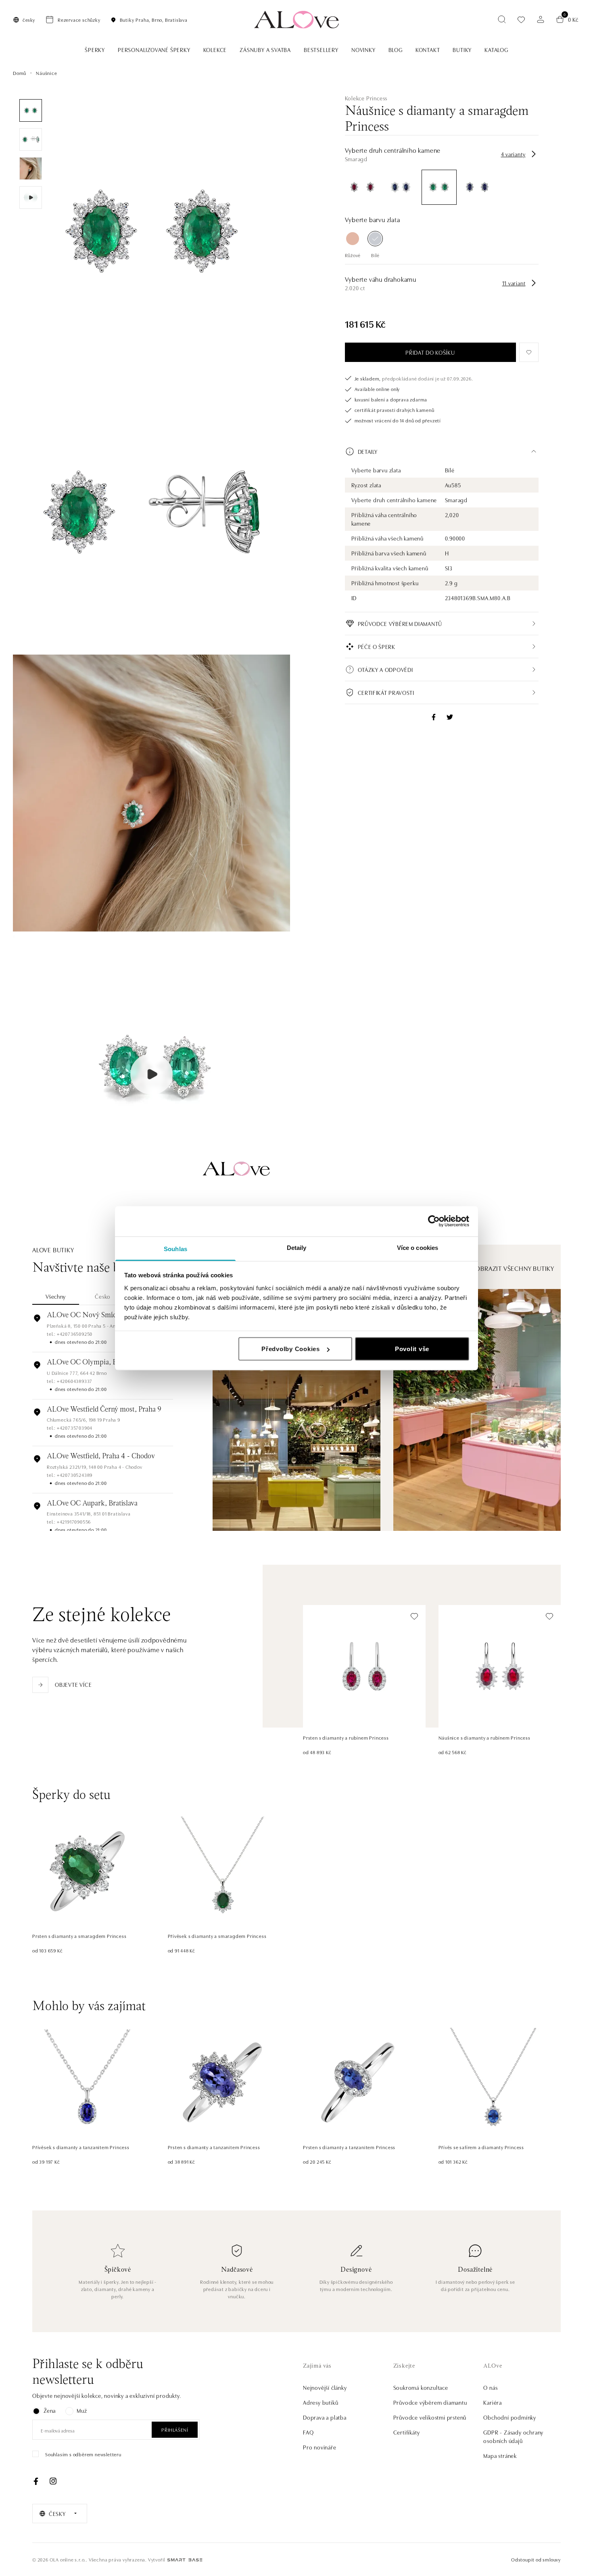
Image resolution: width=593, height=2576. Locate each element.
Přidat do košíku (430, 352)
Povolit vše (412, 1349)
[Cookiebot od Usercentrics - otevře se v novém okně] (434, 1221)
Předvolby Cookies (291, 1349)
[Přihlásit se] (541, 19)
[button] (442, 451)
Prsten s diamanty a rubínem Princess (346, 1737)
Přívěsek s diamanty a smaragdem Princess (217, 1936)
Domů (20, 73)
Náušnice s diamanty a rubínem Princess (484, 1737)
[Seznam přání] (521, 20)
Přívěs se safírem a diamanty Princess (481, 2147)
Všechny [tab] (56, 1296)
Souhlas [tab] (175, 1248)
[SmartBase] (185, 2560)
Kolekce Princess (366, 98)
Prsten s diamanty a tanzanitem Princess (214, 2147)
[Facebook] (36, 2481)
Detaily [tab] (297, 1247)
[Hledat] (502, 19)
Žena (50, 2410)
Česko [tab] (103, 1296)
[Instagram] (53, 2481)
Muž (82, 2410)
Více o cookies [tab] (418, 1247)
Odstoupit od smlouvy (536, 2559)
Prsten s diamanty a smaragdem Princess (79, 1936)
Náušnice (46, 73)
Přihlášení (175, 2429)
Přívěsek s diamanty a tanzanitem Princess (81, 2147)
